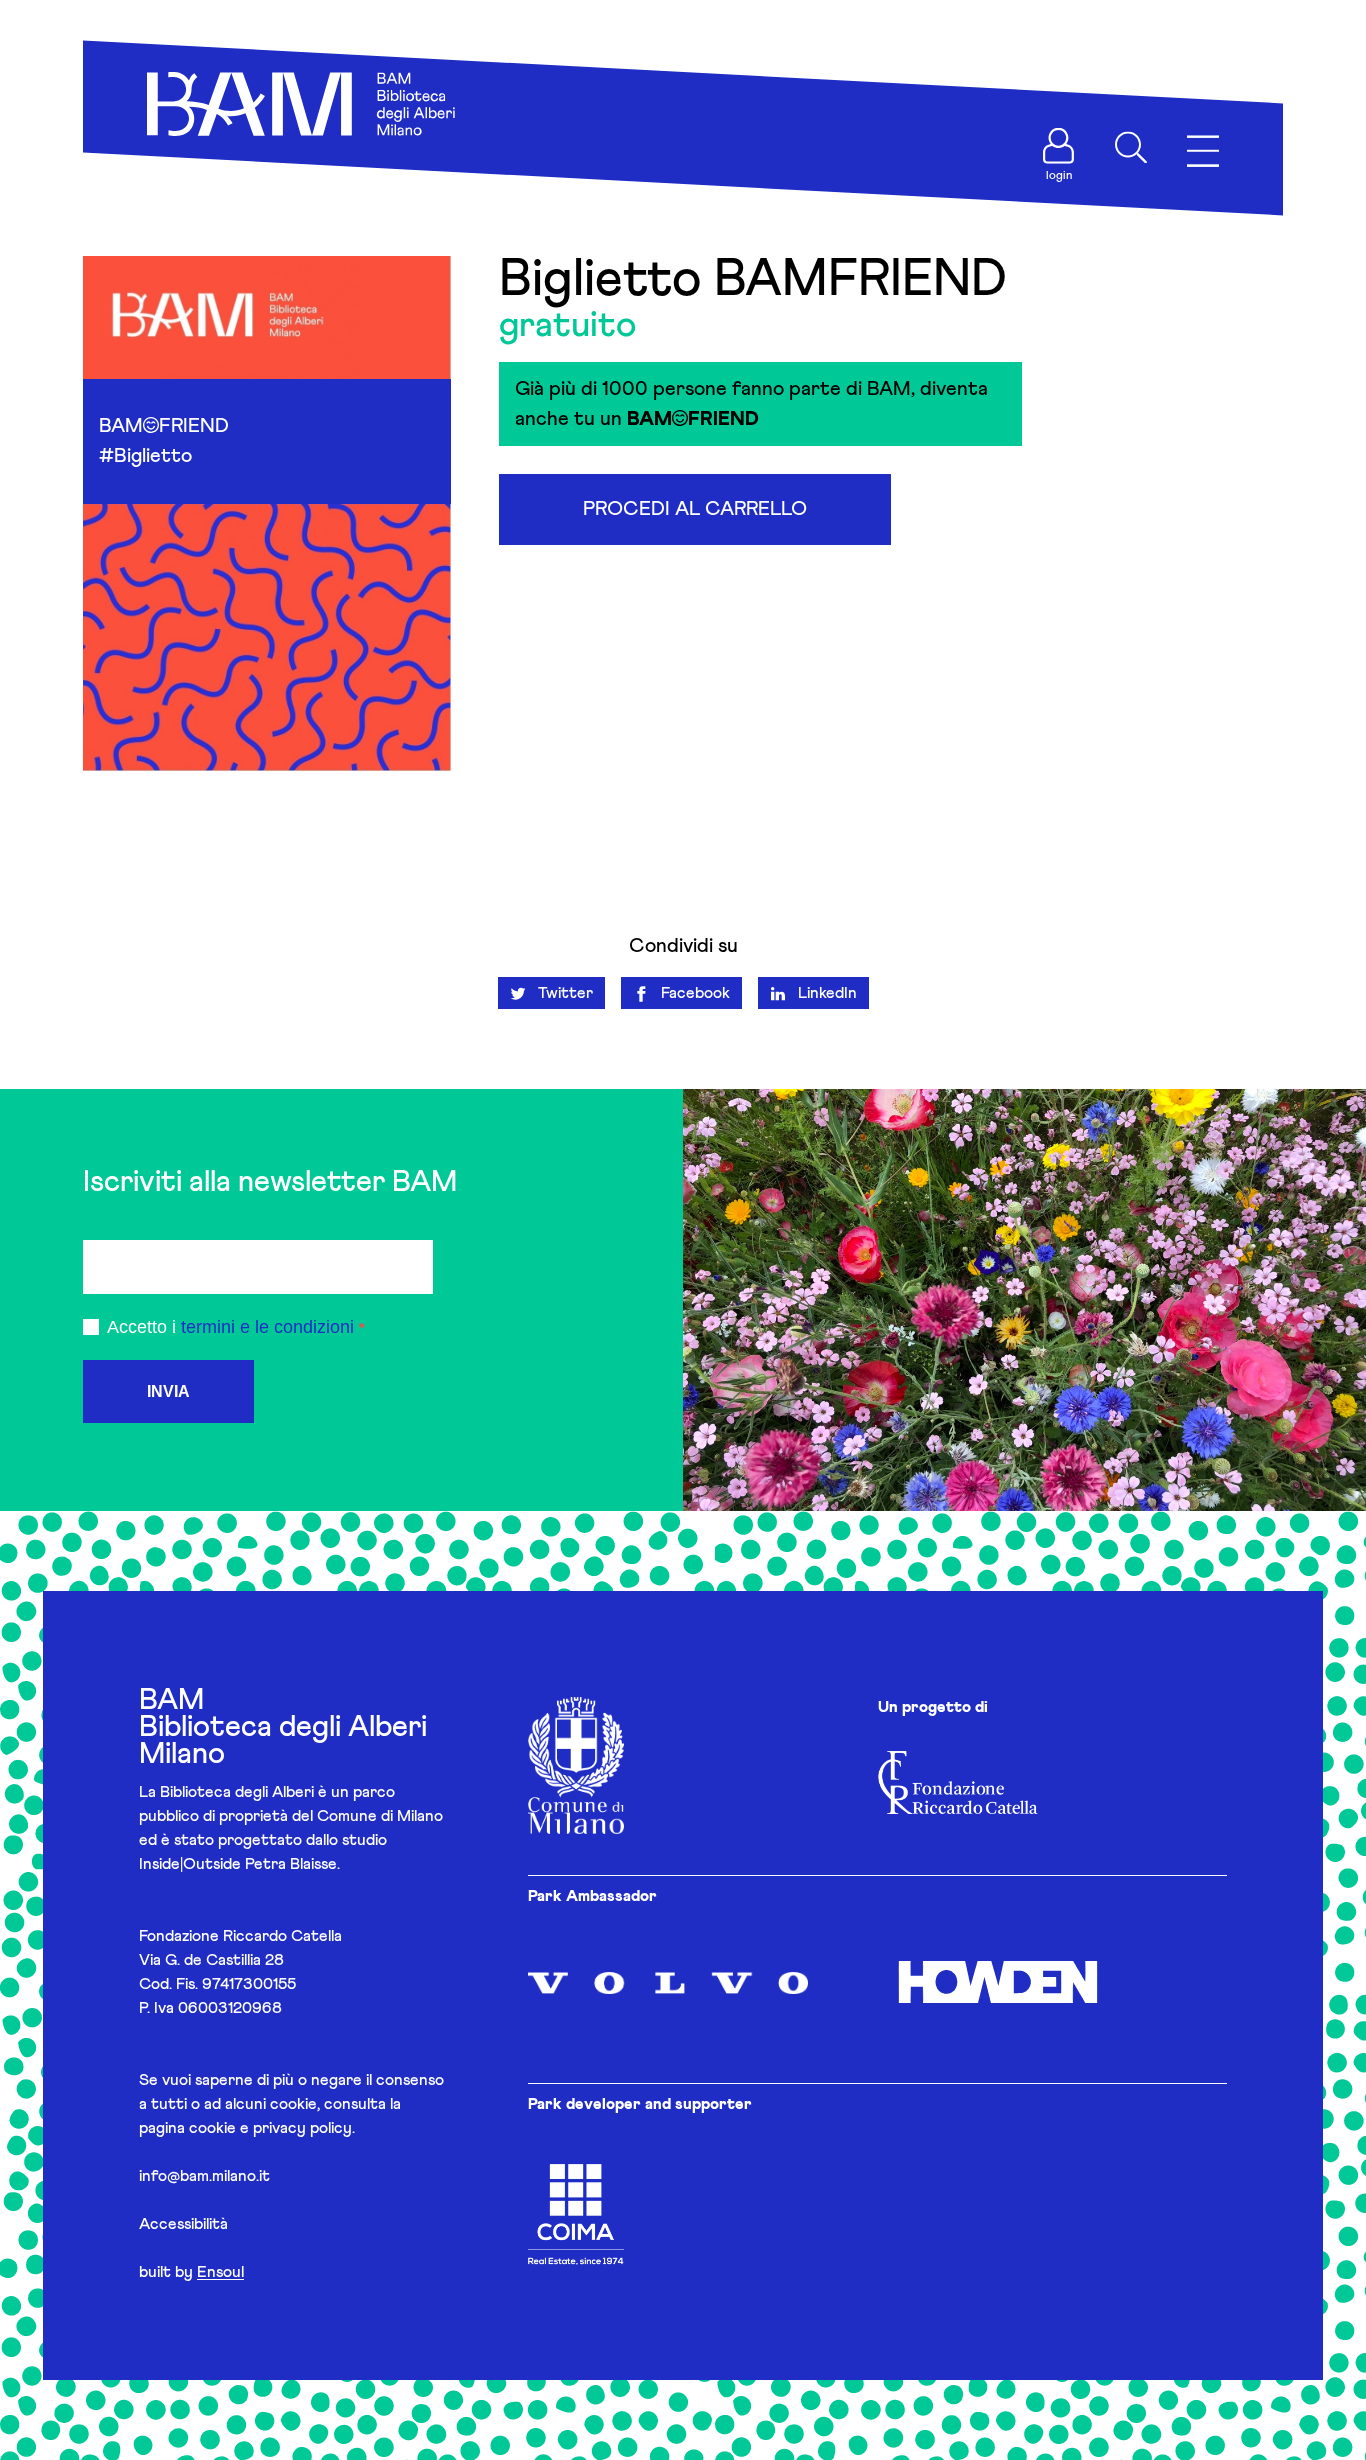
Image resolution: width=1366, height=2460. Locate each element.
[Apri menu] (1203, 151)
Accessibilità (183, 2224)
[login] (1059, 146)
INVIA (168, 1391)
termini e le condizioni (267, 1327)
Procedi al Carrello (695, 509)
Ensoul (220, 2272)
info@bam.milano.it (204, 2176)
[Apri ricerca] (1131, 148)
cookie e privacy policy (270, 2128)
